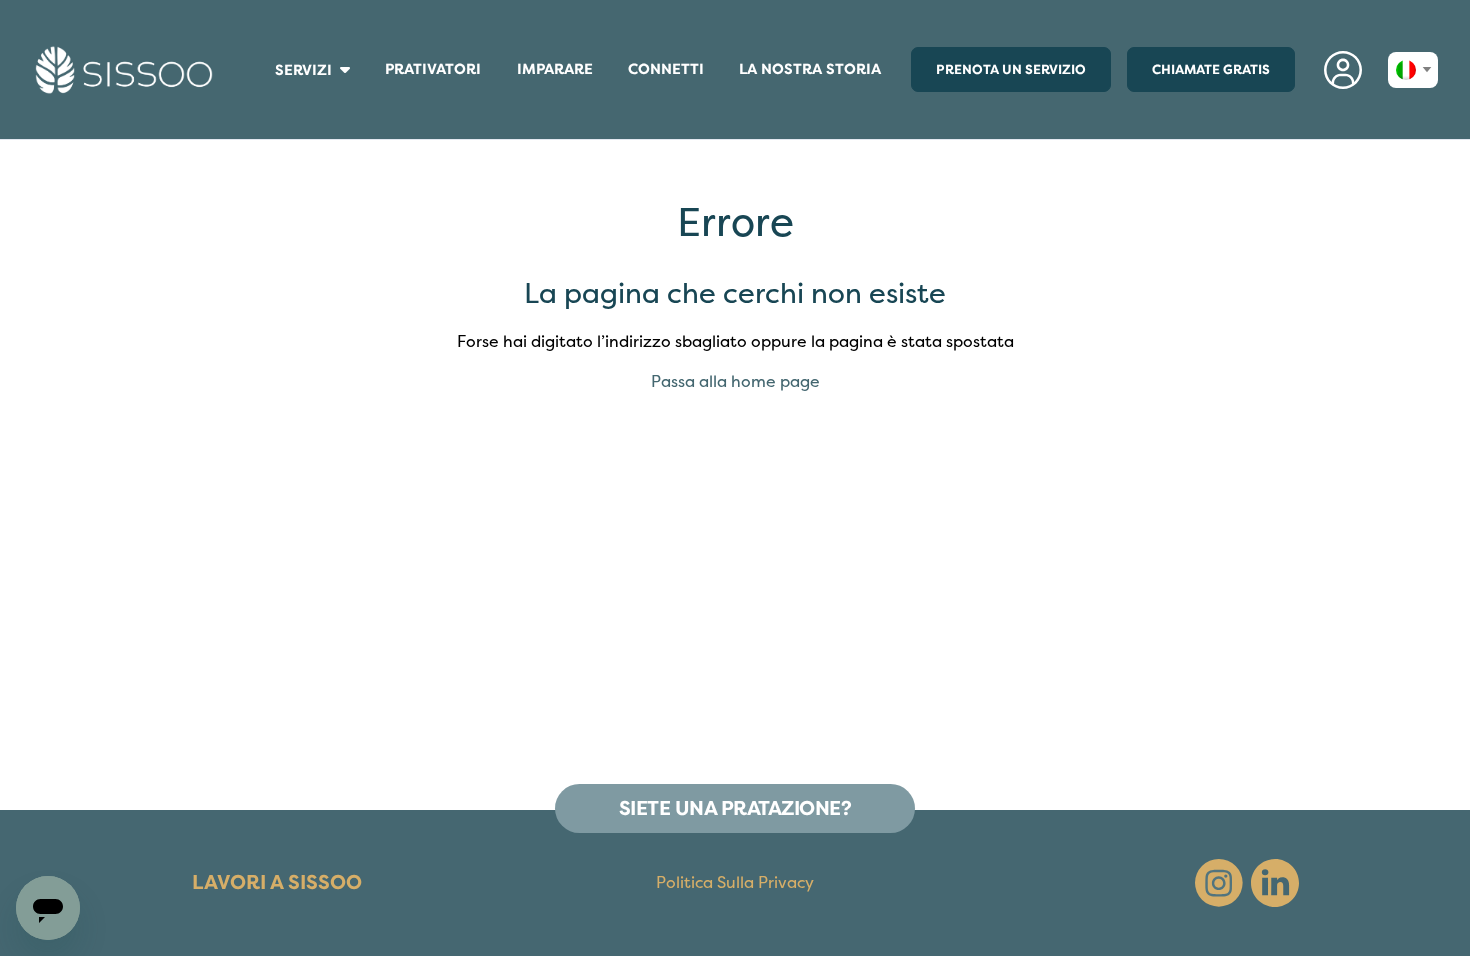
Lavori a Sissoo (277, 882)
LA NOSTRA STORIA (810, 69)
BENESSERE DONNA (266, 91)
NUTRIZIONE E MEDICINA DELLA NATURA (271, 106)
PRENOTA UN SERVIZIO (1011, 69)
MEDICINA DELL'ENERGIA (268, 98)
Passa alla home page (735, 382)
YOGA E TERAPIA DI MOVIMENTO (271, 121)
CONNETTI (666, 73)
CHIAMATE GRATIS (1211, 69)
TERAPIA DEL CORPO (266, 94)
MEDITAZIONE (264, 102)
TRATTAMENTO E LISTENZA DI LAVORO (270, 112)
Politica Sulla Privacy (735, 883)
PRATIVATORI (433, 73)
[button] (1343, 69)
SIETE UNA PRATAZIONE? (735, 808)
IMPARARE (563, 73)
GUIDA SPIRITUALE (266, 117)
